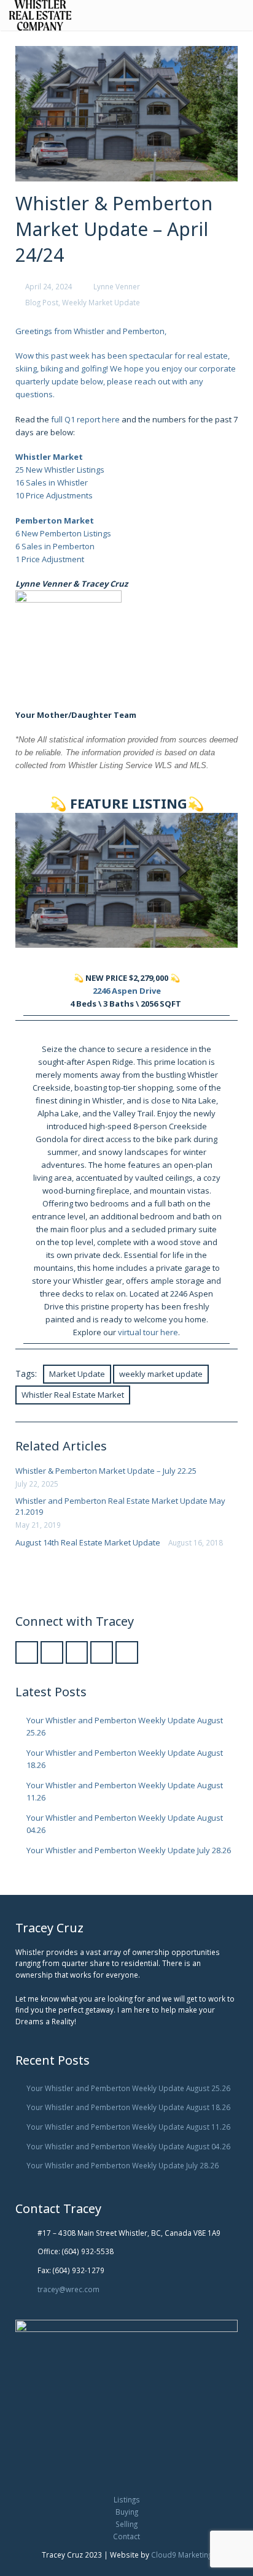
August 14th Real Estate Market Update (88, 1542)
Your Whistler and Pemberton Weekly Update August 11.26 (128, 2127)
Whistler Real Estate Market (73, 1395)
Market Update (77, 1374)
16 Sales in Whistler (52, 482)
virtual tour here (148, 1332)
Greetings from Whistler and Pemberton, (91, 331)
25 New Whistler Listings (60, 470)
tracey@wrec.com (68, 2289)
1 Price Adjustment (50, 559)
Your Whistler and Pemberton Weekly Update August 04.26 (128, 2146)
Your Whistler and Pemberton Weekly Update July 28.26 (129, 1850)
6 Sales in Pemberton (55, 546)
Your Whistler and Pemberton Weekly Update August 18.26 (128, 2107)
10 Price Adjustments (54, 495)
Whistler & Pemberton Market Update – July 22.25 (106, 1471)
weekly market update (161, 1374)
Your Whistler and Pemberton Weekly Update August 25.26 (128, 2088)
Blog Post (42, 302)
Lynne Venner (117, 286)
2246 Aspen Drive (127, 991)
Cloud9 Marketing (181, 2555)
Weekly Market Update (101, 302)
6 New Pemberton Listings (63, 533)
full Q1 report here (85, 419)
